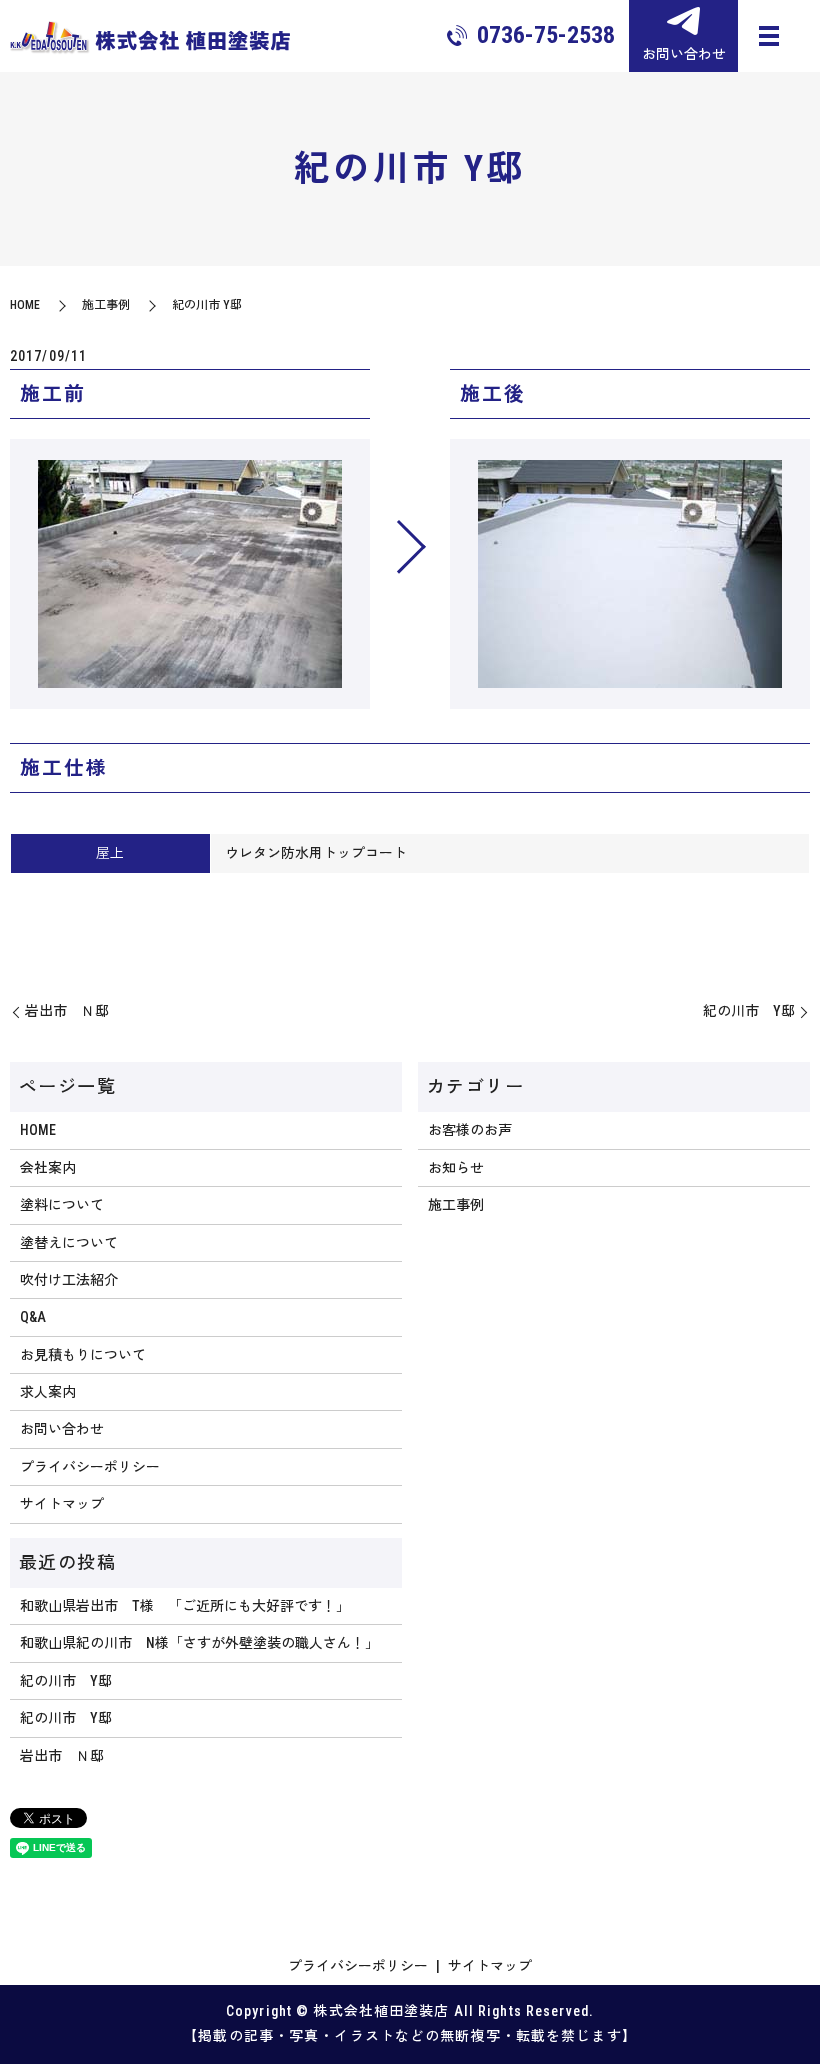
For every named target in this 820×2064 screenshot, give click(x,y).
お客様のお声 (470, 1130)
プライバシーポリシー (90, 1467)
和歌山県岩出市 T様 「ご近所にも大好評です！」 (185, 1606)
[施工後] (630, 574)
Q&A (33, 1317)
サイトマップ (62, 1504)
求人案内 (48, 1392)
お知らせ (456, 1168)
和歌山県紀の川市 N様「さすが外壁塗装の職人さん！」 (199, 1643)
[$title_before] (190, 574)
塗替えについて (69, 1243)
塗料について (62, 1205)
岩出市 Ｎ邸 (67, 1011)
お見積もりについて (83, 1355)
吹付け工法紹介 (69, 1280)
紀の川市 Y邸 (749, 1011)
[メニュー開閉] (769, 36)
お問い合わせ (62, 1429)
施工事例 (106, 305)
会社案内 (48, 1168)
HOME (25, 305)
